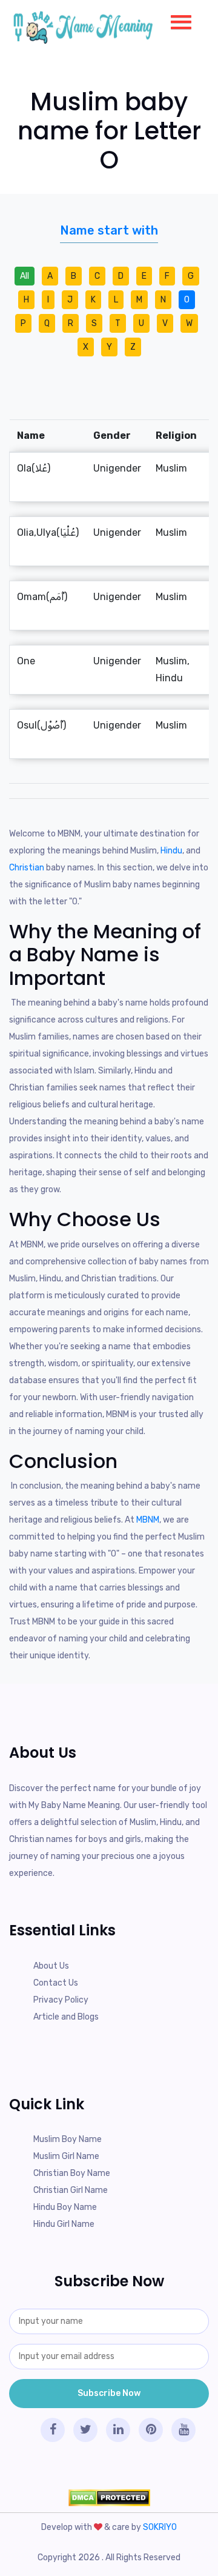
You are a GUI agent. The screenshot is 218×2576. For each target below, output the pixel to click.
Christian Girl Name (71, 2190)
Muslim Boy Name (68, 2139)
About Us (51, 1966)
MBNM (148, 1520)
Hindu (171, 851)
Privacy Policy (61, 2000)
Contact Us (56, 1983)
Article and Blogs (66, 2017)
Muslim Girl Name (66, 2156)
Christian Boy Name (72, 2173)
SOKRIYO (160, 2527)
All (25, 276)
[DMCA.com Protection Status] (109, 2497)
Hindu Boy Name (65, 2207)
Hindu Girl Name (64, 2224)
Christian (27, 868)
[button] (176, 19)
